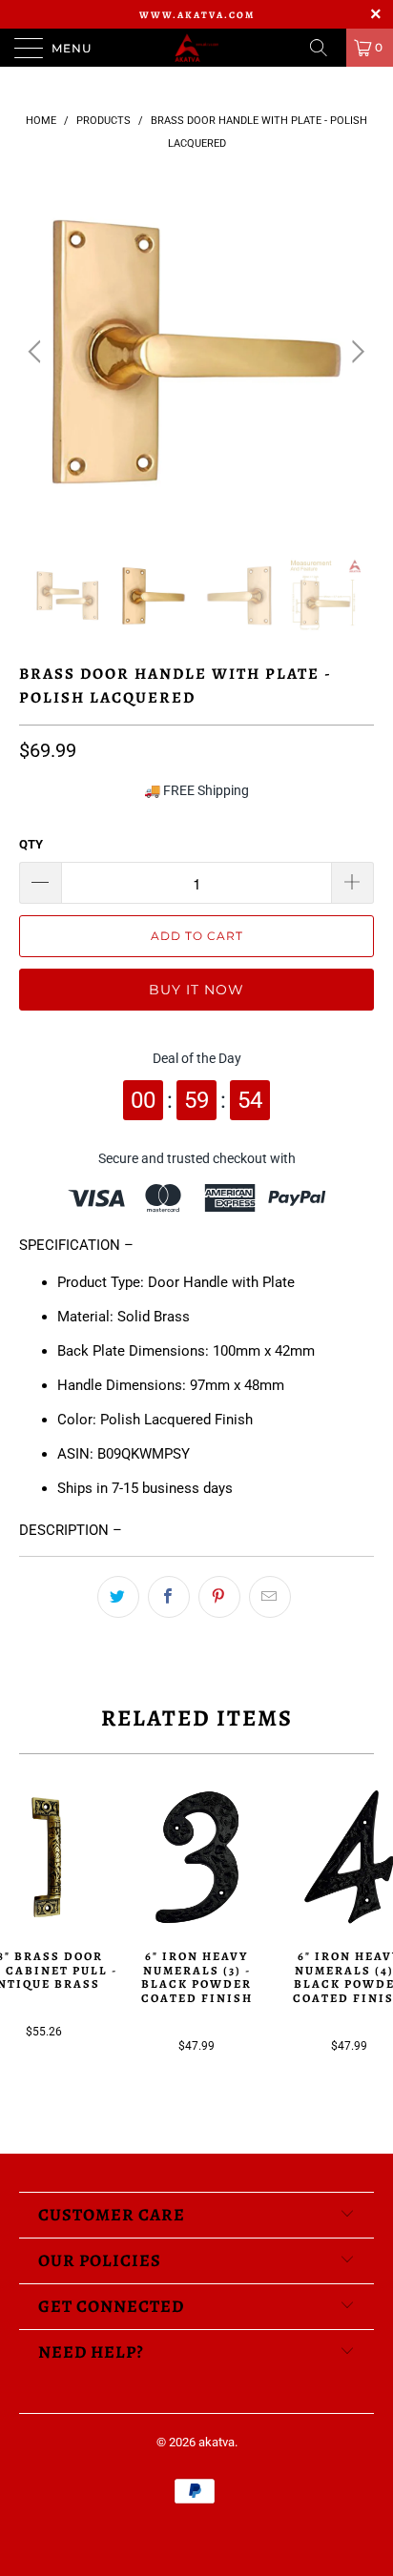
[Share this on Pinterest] (219, 1597)
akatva (217, 2442)
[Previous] (38, 352)
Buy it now (196, 990)
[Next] (355, 352)
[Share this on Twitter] (118, 1597)
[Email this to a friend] (270, 1597)
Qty (31, 844)
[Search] (325, 48)
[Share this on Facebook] (169, 1597)
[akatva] (196, 48)
